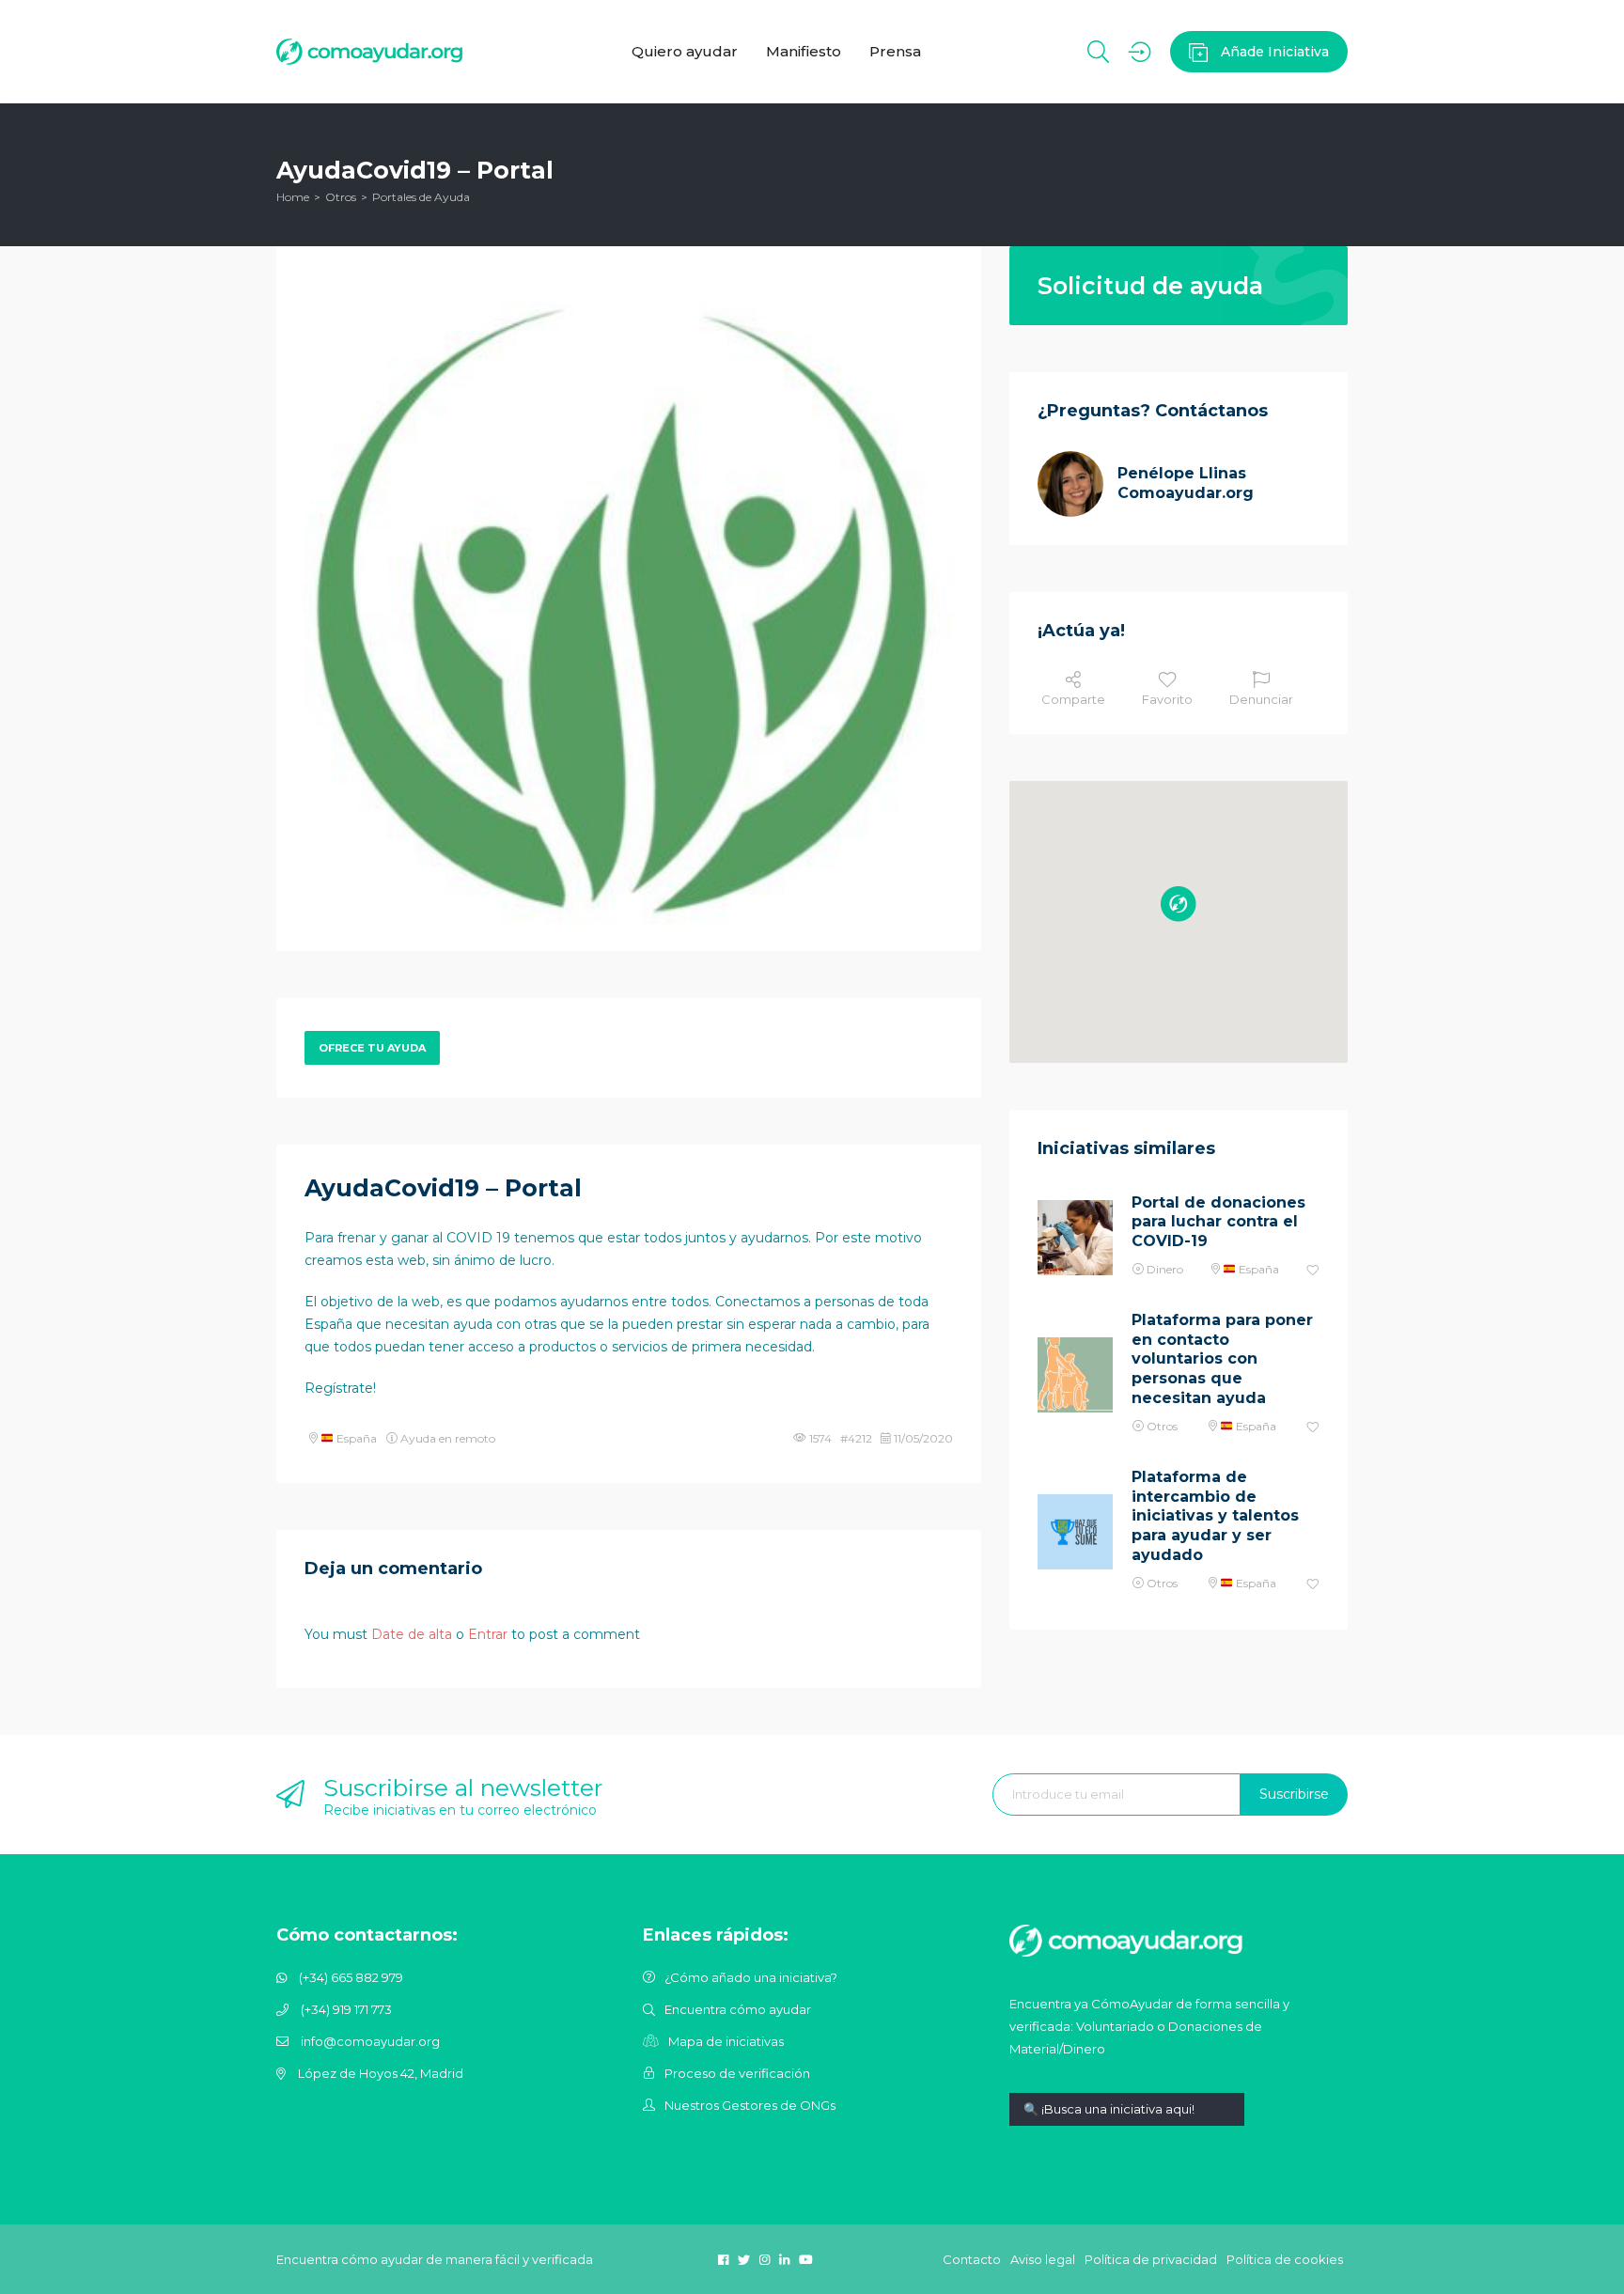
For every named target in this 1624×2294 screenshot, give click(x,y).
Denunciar (1261, 699)
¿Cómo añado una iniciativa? (751, 1977)
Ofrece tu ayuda (372, 1048)
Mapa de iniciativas (726, 2041)
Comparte (1073, 699)
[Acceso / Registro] (1140, 52)
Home (293, 197)
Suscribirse (1294, 1794)
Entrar (488, 1634)
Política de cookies (1285, 2259)
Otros (341, 197)
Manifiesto (804, 51)
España (355, 1438)
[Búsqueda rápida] (1127, 2123)
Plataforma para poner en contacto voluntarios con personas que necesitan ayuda (1222, 1359)
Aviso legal (1043, 2259)
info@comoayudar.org (370, 2041)
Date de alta (412, 1634)
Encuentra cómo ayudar (738, 2009)
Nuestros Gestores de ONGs (750, 2105)
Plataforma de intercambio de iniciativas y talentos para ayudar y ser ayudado (1215, 1516)
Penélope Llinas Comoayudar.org (1186, 483)
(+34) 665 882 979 (351, 1977)
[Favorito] (1313, 1271)
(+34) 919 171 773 (346, 2009)
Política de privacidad (1151, 2259)
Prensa (895, 51)
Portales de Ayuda (421, 197)
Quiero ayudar (685, 51)
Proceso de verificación (737, 2073)
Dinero (1165, 1269)
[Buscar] (1098, 52)
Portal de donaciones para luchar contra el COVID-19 (1218, 1222)
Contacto (972, 2259)
